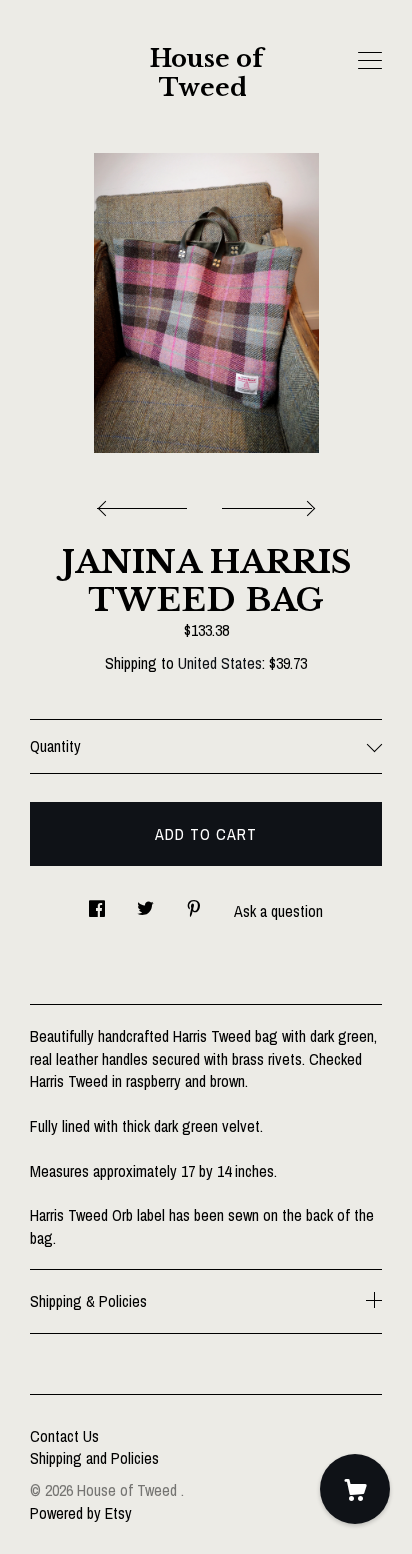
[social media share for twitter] (145, 902)
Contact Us (64, 1436)
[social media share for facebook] (97, 902)
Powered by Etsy (81, 1513)
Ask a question (278, 911)
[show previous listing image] (147, 503)
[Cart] (355, 1489)
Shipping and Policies (94, 1458)
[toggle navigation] (370, 61)
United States (220, 663)
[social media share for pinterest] (194, 902)
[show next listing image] (266, 503)
